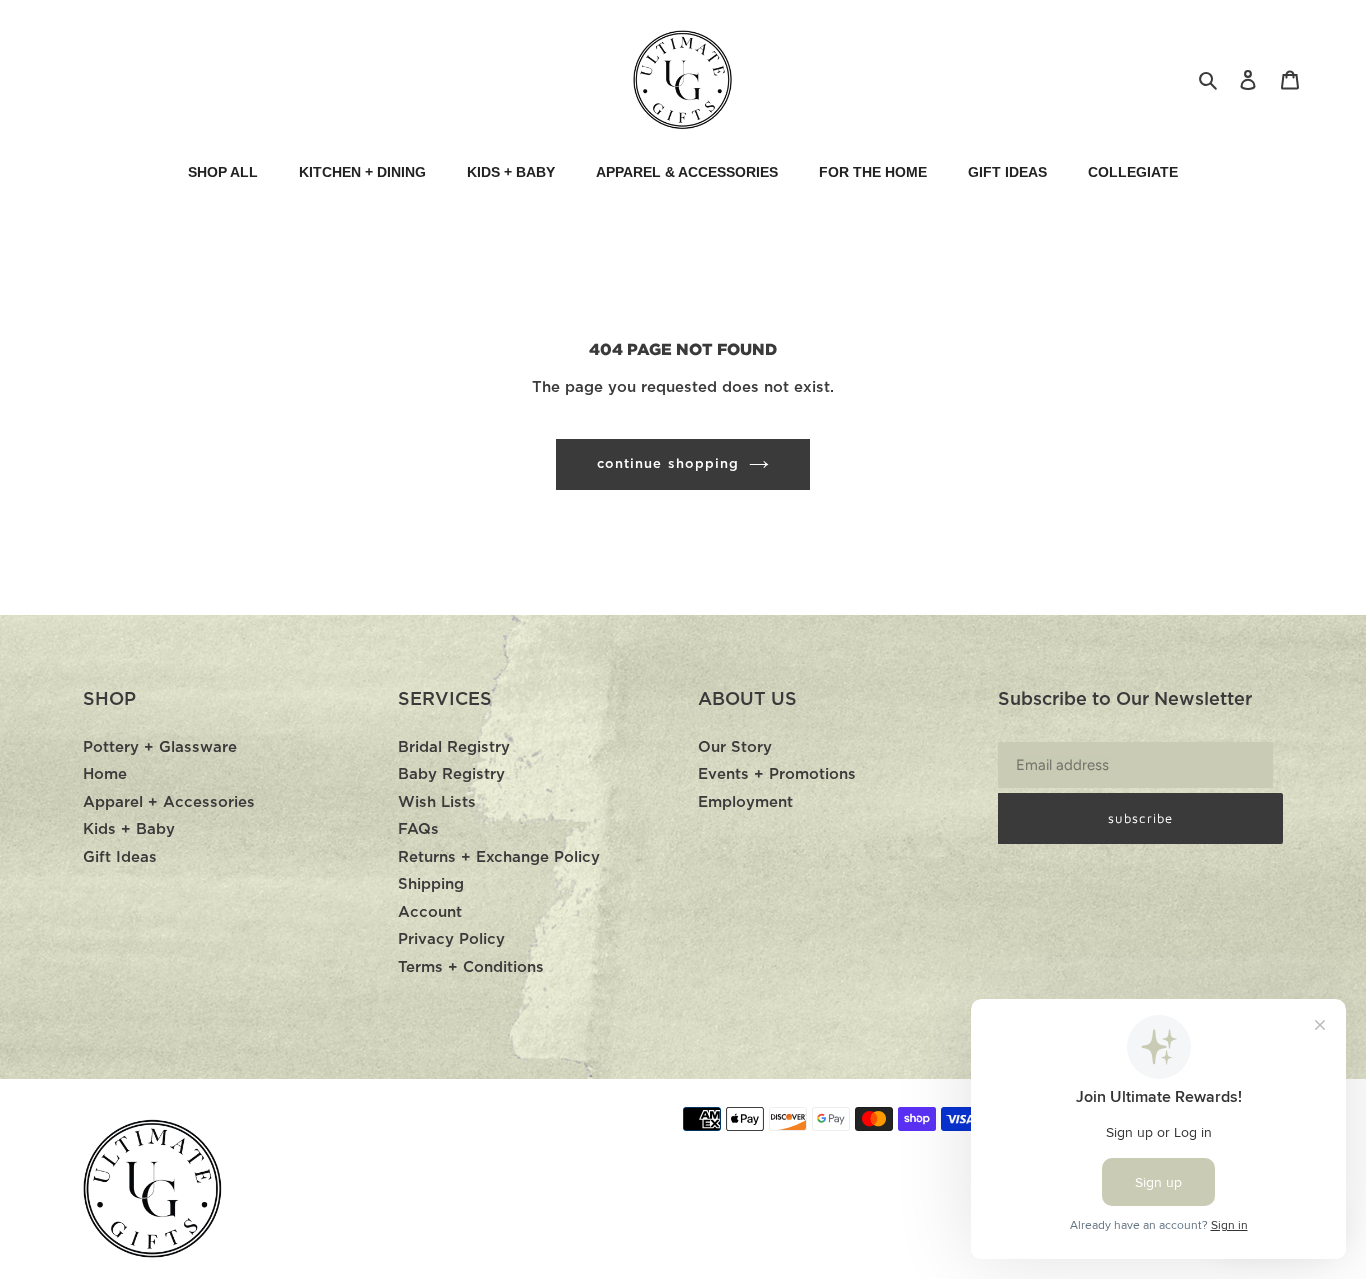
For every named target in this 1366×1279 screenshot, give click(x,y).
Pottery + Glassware (160, 747)
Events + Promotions (777, 774)
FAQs (418, 829)
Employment (745, 802)
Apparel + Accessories (169, 802)
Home (105, 774)
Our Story (735, 747)
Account (430, 912)
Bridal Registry (454, 747)
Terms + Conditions (471, 967)
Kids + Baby (129, 829)
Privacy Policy (451, 939)
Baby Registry (451, 774)
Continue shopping (668, 464)
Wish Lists (437, 802)
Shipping (431, 884)
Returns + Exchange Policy (499, 857)
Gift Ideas (120, 857)
